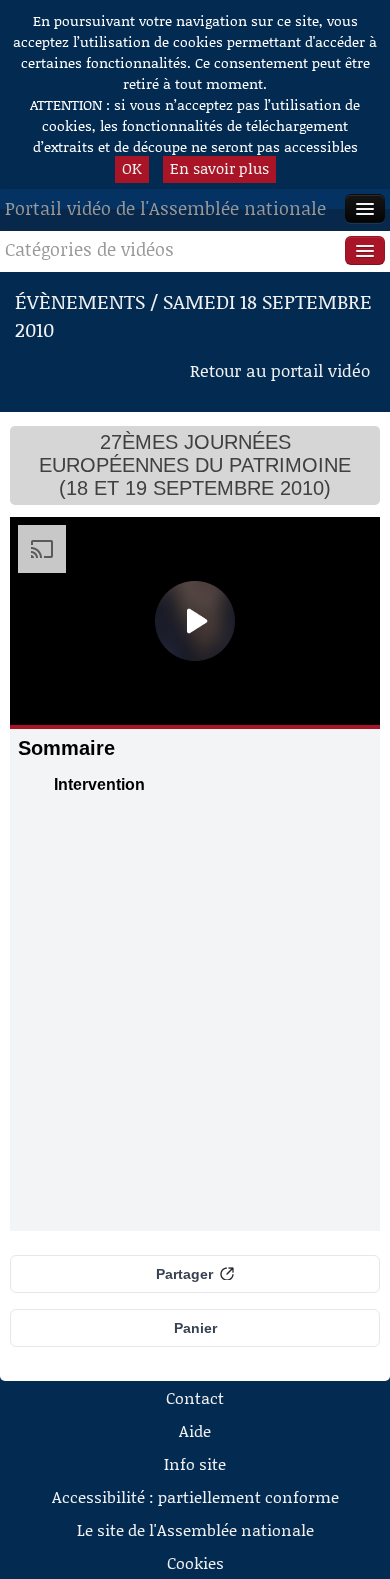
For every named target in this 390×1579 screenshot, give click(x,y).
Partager (184, 1274)
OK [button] (132, 168)
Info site (195, 1463)
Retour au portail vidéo (280, 370)
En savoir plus (219, 168)
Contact (195, 1397)
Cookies (195, 1562)
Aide (195, 1430)
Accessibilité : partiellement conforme (195, 1496)
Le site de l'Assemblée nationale (195, 1529)
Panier (195, 1328)
